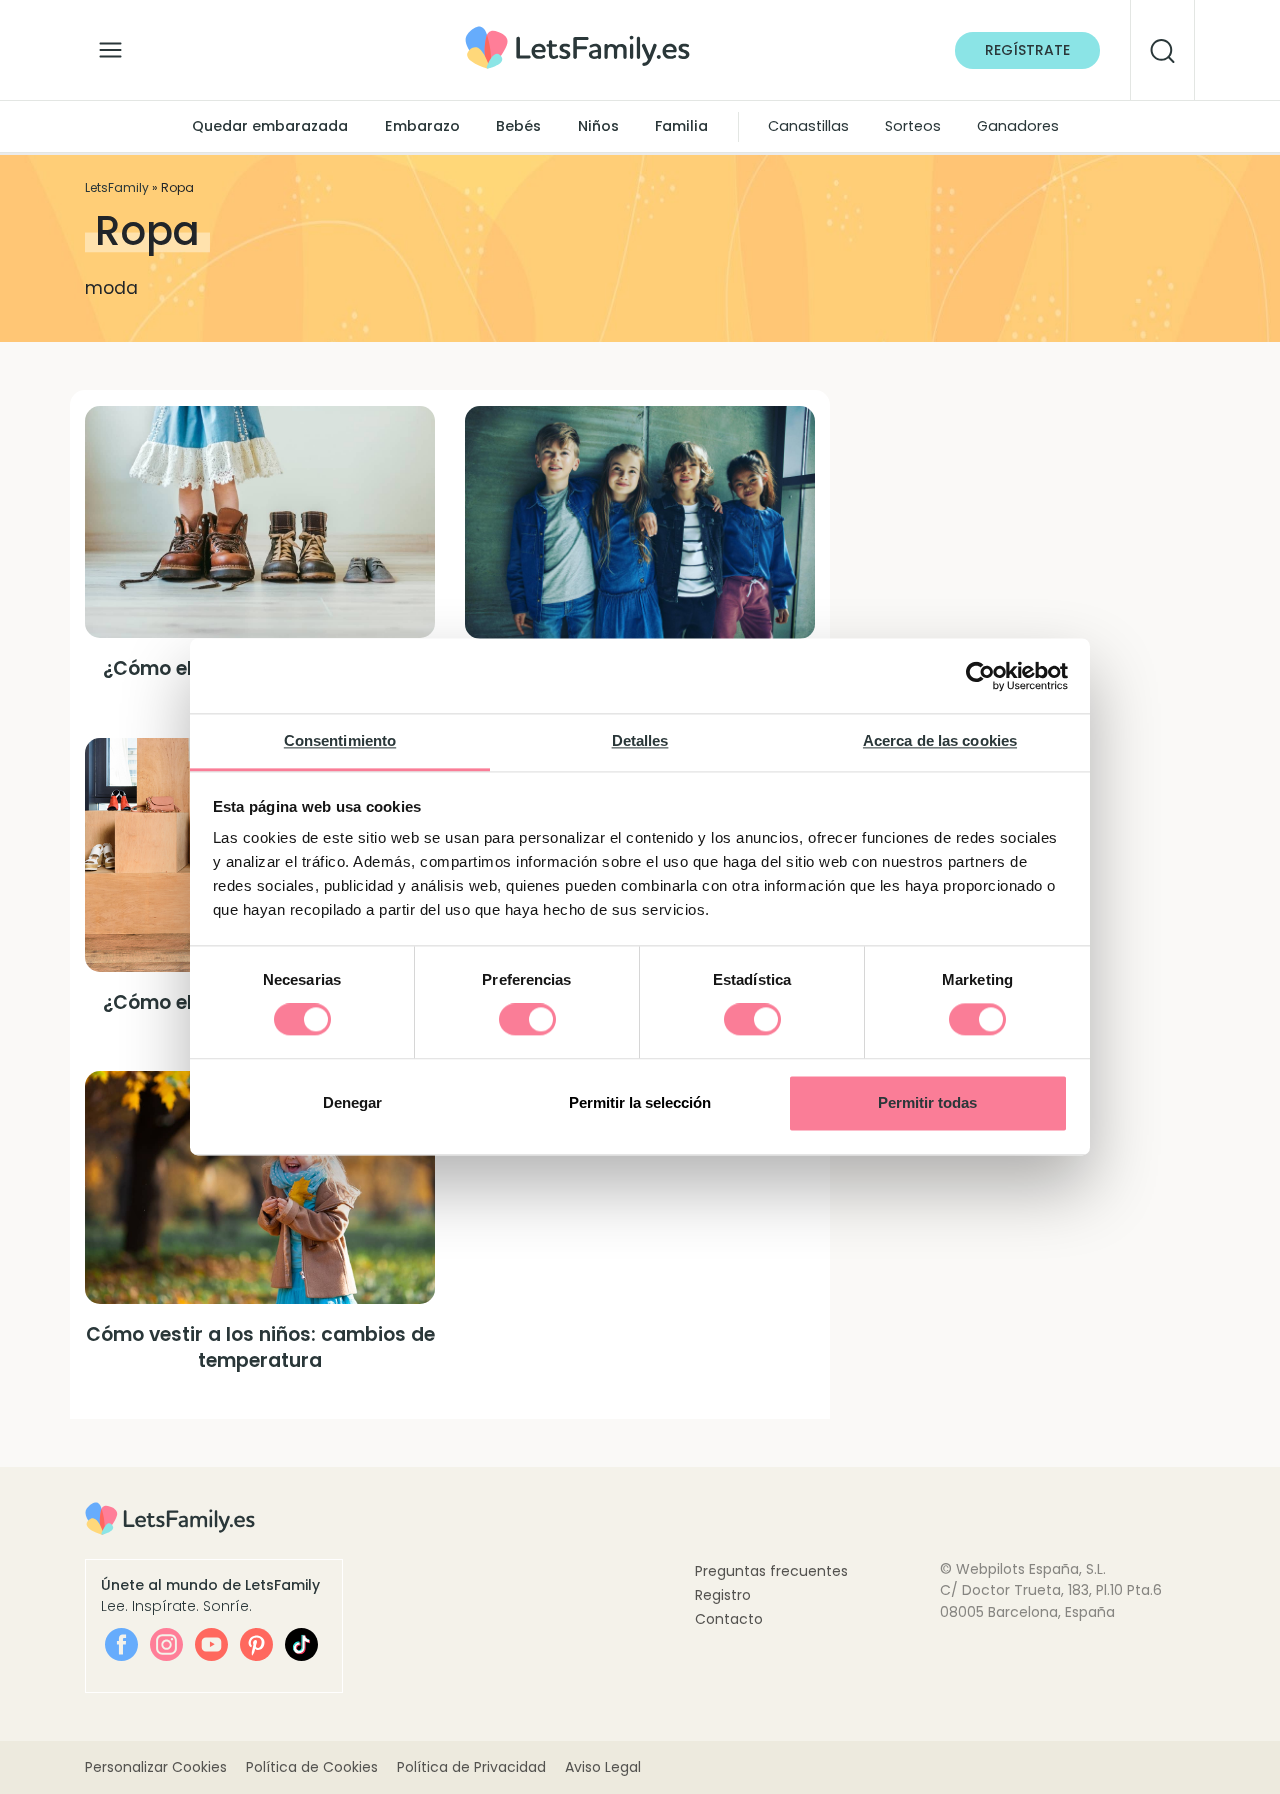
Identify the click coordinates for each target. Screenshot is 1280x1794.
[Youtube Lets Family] (211, 1644)
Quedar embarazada (270, 126)
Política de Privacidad (471, 1767)
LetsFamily (117, 187)
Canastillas (808, 126)
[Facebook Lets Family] (121, 1644)
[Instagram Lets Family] (166, 1644)
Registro (723, 1595)
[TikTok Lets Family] (301, 1644)
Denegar (352, 1102)
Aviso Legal (603, 1767)
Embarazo (422, 126)
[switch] (527, 1020)
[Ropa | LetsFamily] (577, 33)
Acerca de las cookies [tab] (940, 740)
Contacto (729, 1619)
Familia (681, 126)
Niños (598, 126)
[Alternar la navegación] (110, 45)
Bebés (518, 126)
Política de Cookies (312, 1767)
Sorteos (913, 126)
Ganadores (1018, 126)
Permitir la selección (640, 1102)
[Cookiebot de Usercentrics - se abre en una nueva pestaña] (980, 676)
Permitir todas (927, 1102)
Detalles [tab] (640, 740)
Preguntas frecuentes (771, 1571)
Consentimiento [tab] (340, 740)
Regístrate (1027, 50)
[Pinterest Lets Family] (256, 1644)
